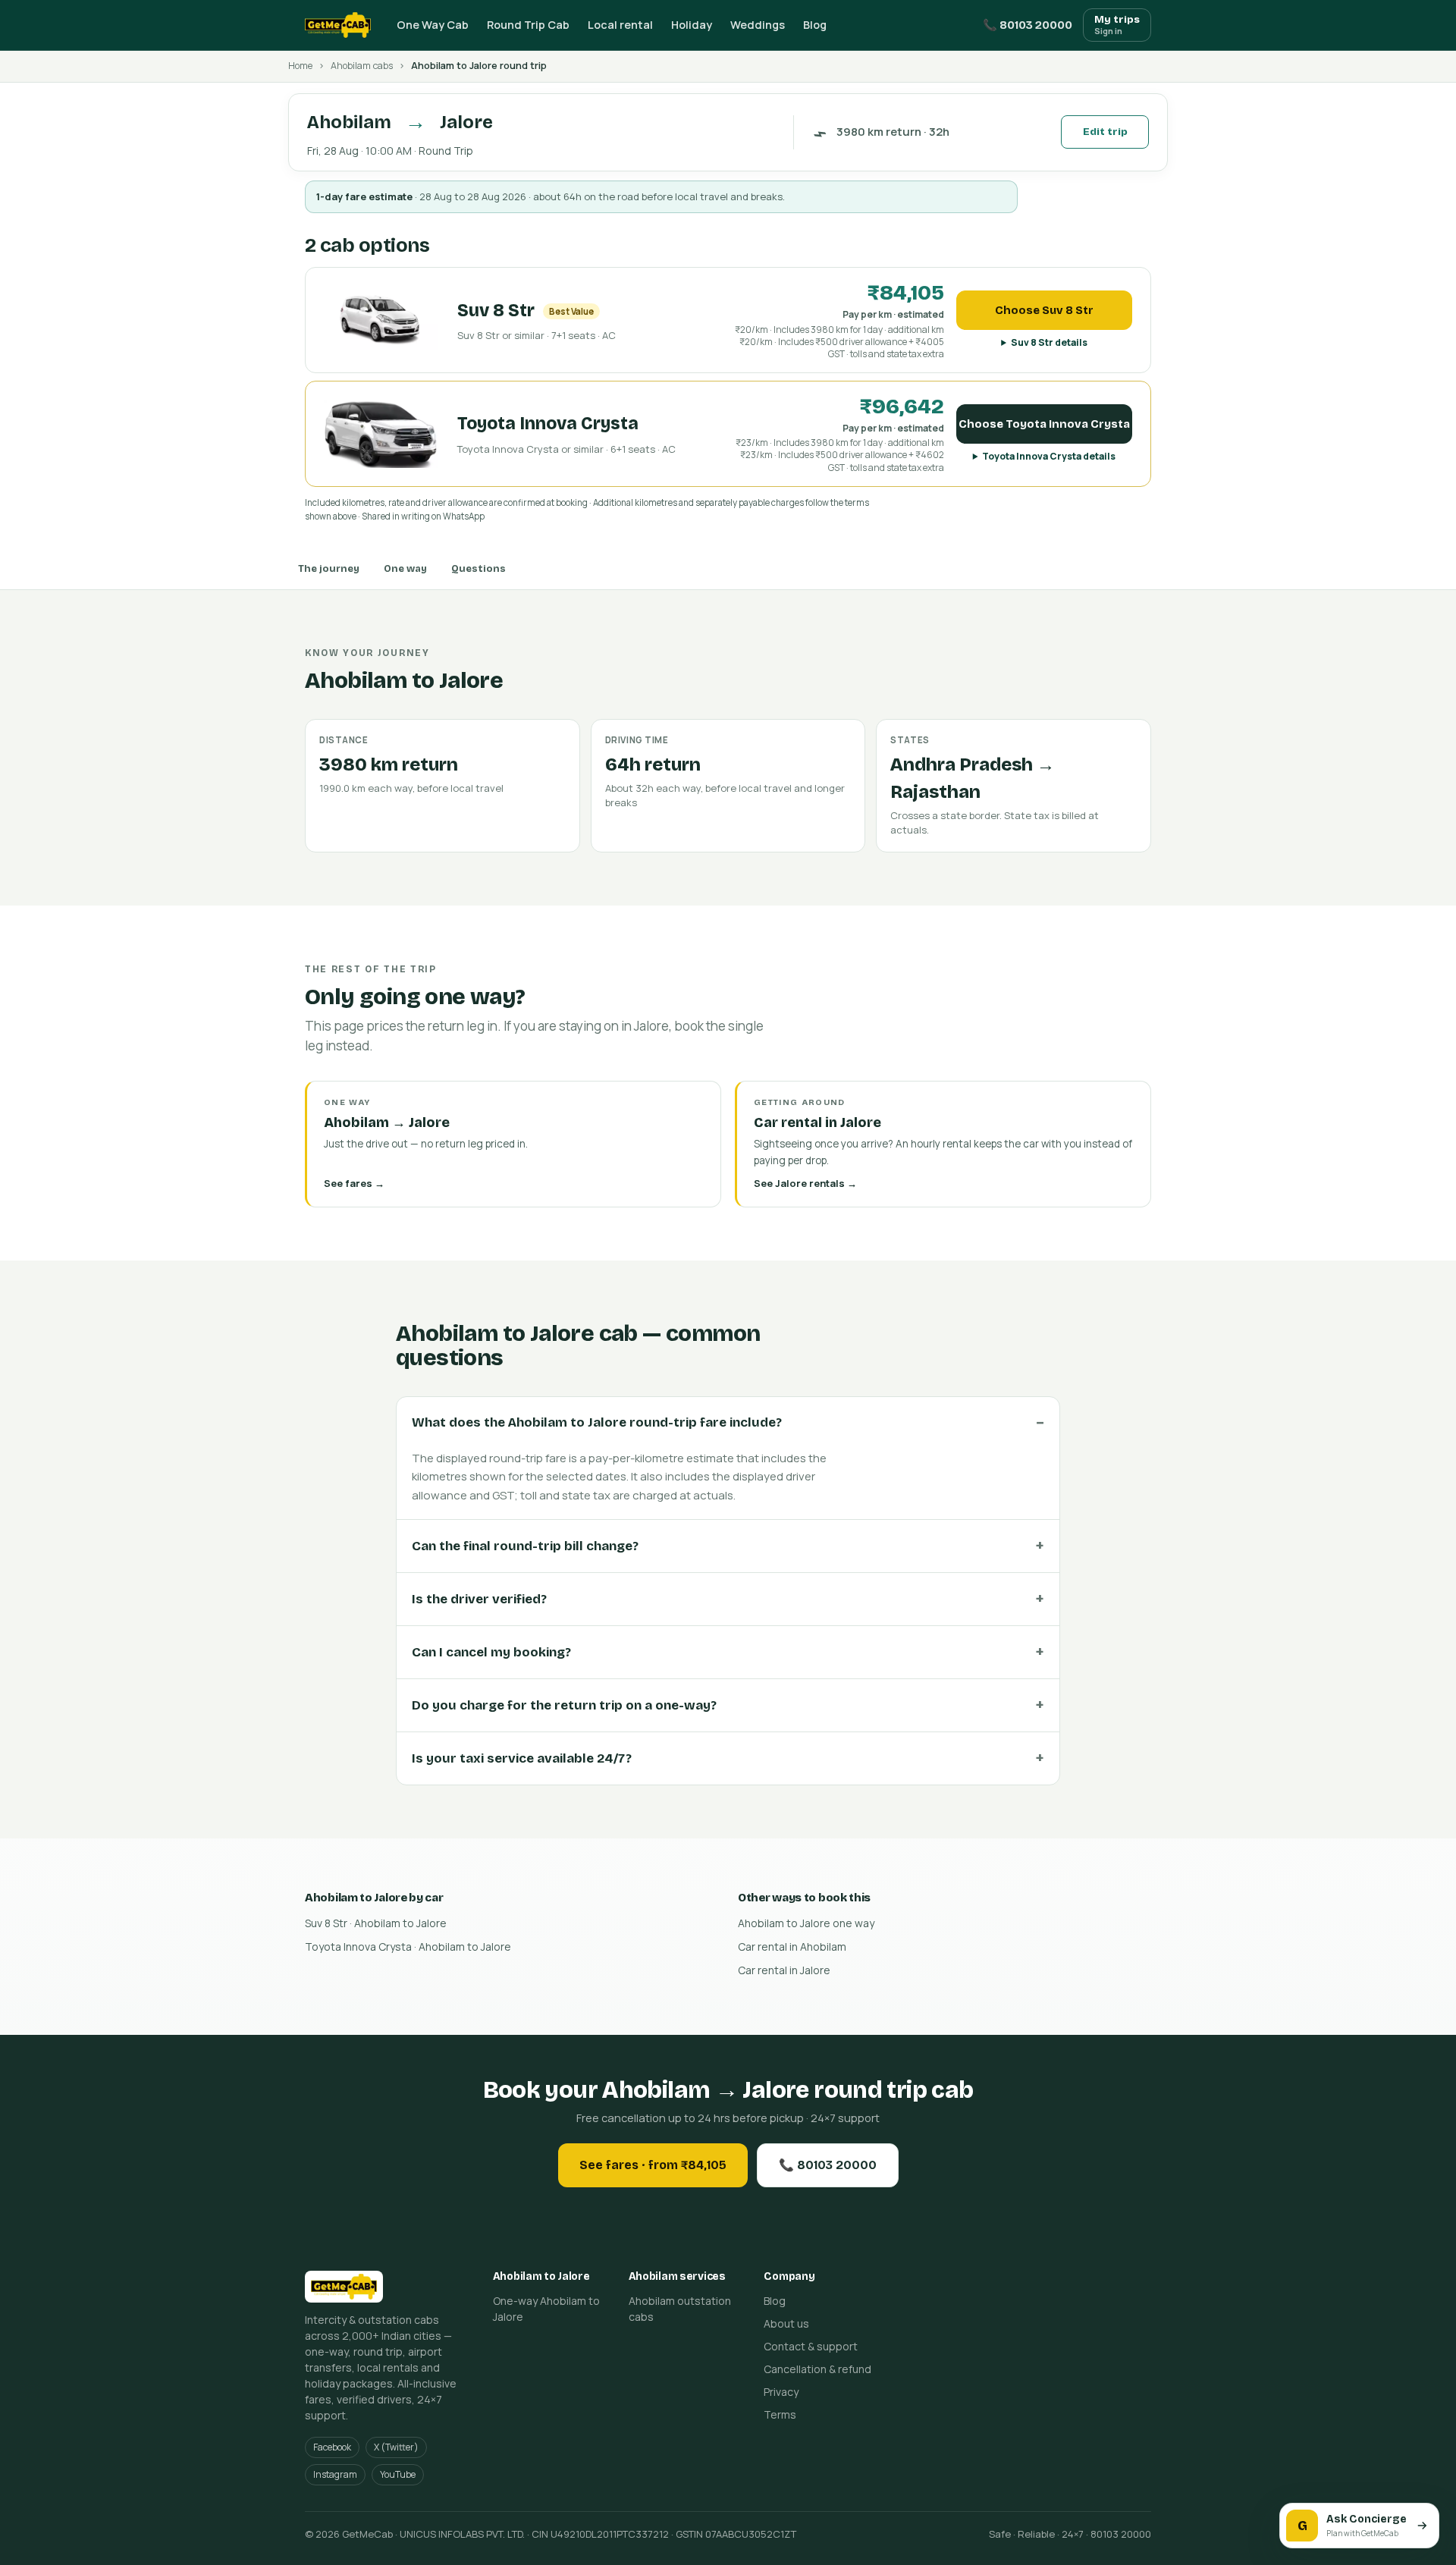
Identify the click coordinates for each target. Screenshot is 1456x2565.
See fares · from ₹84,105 (653, 2165)
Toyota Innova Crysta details (1049, 456)
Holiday (692, 25)
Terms (780, 2414)
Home (300, 66)
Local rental (620, 25)
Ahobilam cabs (362, 66)
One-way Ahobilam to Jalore (546, 2309)
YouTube (398, 2474)
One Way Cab (433, 25)
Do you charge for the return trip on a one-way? (564, 1705)
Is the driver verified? (479, 1599)
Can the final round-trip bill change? (525, 1546)
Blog (815, 25)
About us (786, 2323)
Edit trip (1105, 132)
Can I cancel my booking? (491, 1652)
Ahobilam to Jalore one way (806, 1923)
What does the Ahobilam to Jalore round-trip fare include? (597, 1422)
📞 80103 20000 (1028, 25)
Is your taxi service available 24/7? (522, 1758)
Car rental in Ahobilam (792, 1947)
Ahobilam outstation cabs (680, 2309)
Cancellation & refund (817, 2369)
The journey (329, 569)
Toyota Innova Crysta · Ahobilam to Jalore (408, 1947)
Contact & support (811, 2346)
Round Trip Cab (528, 25)
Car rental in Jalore (784, 1970)
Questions (479, 569)
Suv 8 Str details (1049, 342)
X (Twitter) (396, 2447)
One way (405, 569)
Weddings (758, 25)
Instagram (335, 2474)
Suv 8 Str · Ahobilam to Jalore (376, 1923)
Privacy (781, 2392)
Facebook (332, 2447)
